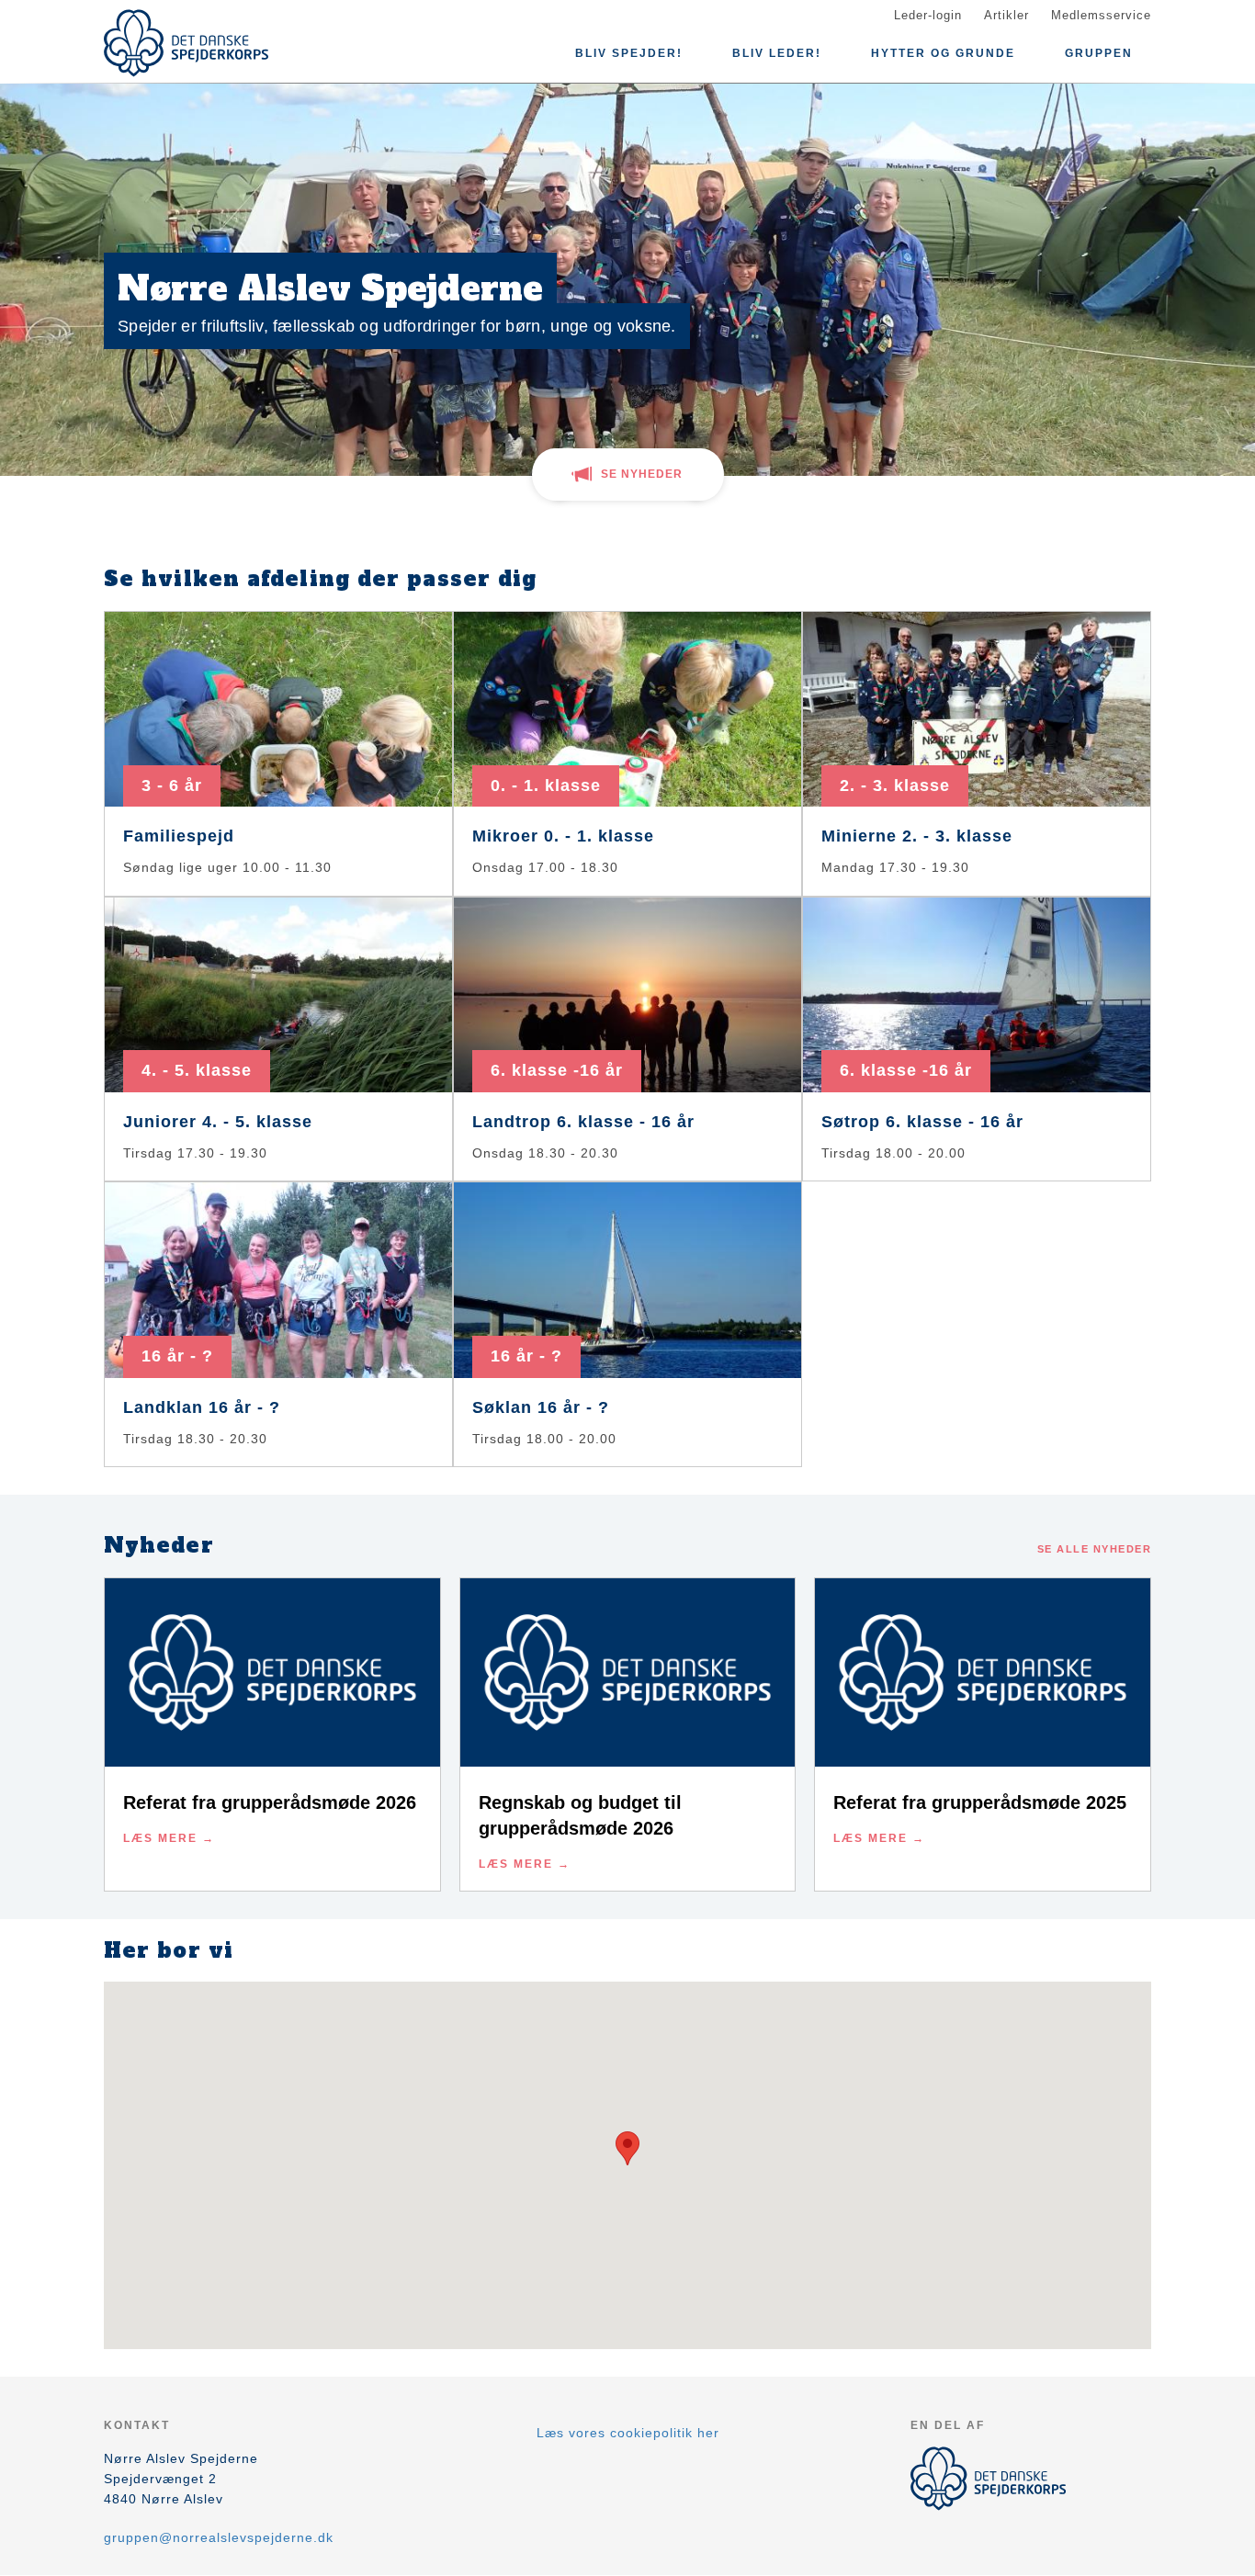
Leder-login (928, 15)
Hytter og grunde (943, 53)
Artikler (1006, 15)
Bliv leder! (777, 53)
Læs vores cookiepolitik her (628, 2433)
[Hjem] (187, 43)
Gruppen (1099, 53)
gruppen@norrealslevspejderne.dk (219, 2537)
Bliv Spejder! (629, 53)
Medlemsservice (1101, 15)
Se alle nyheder (1095, 1549)
